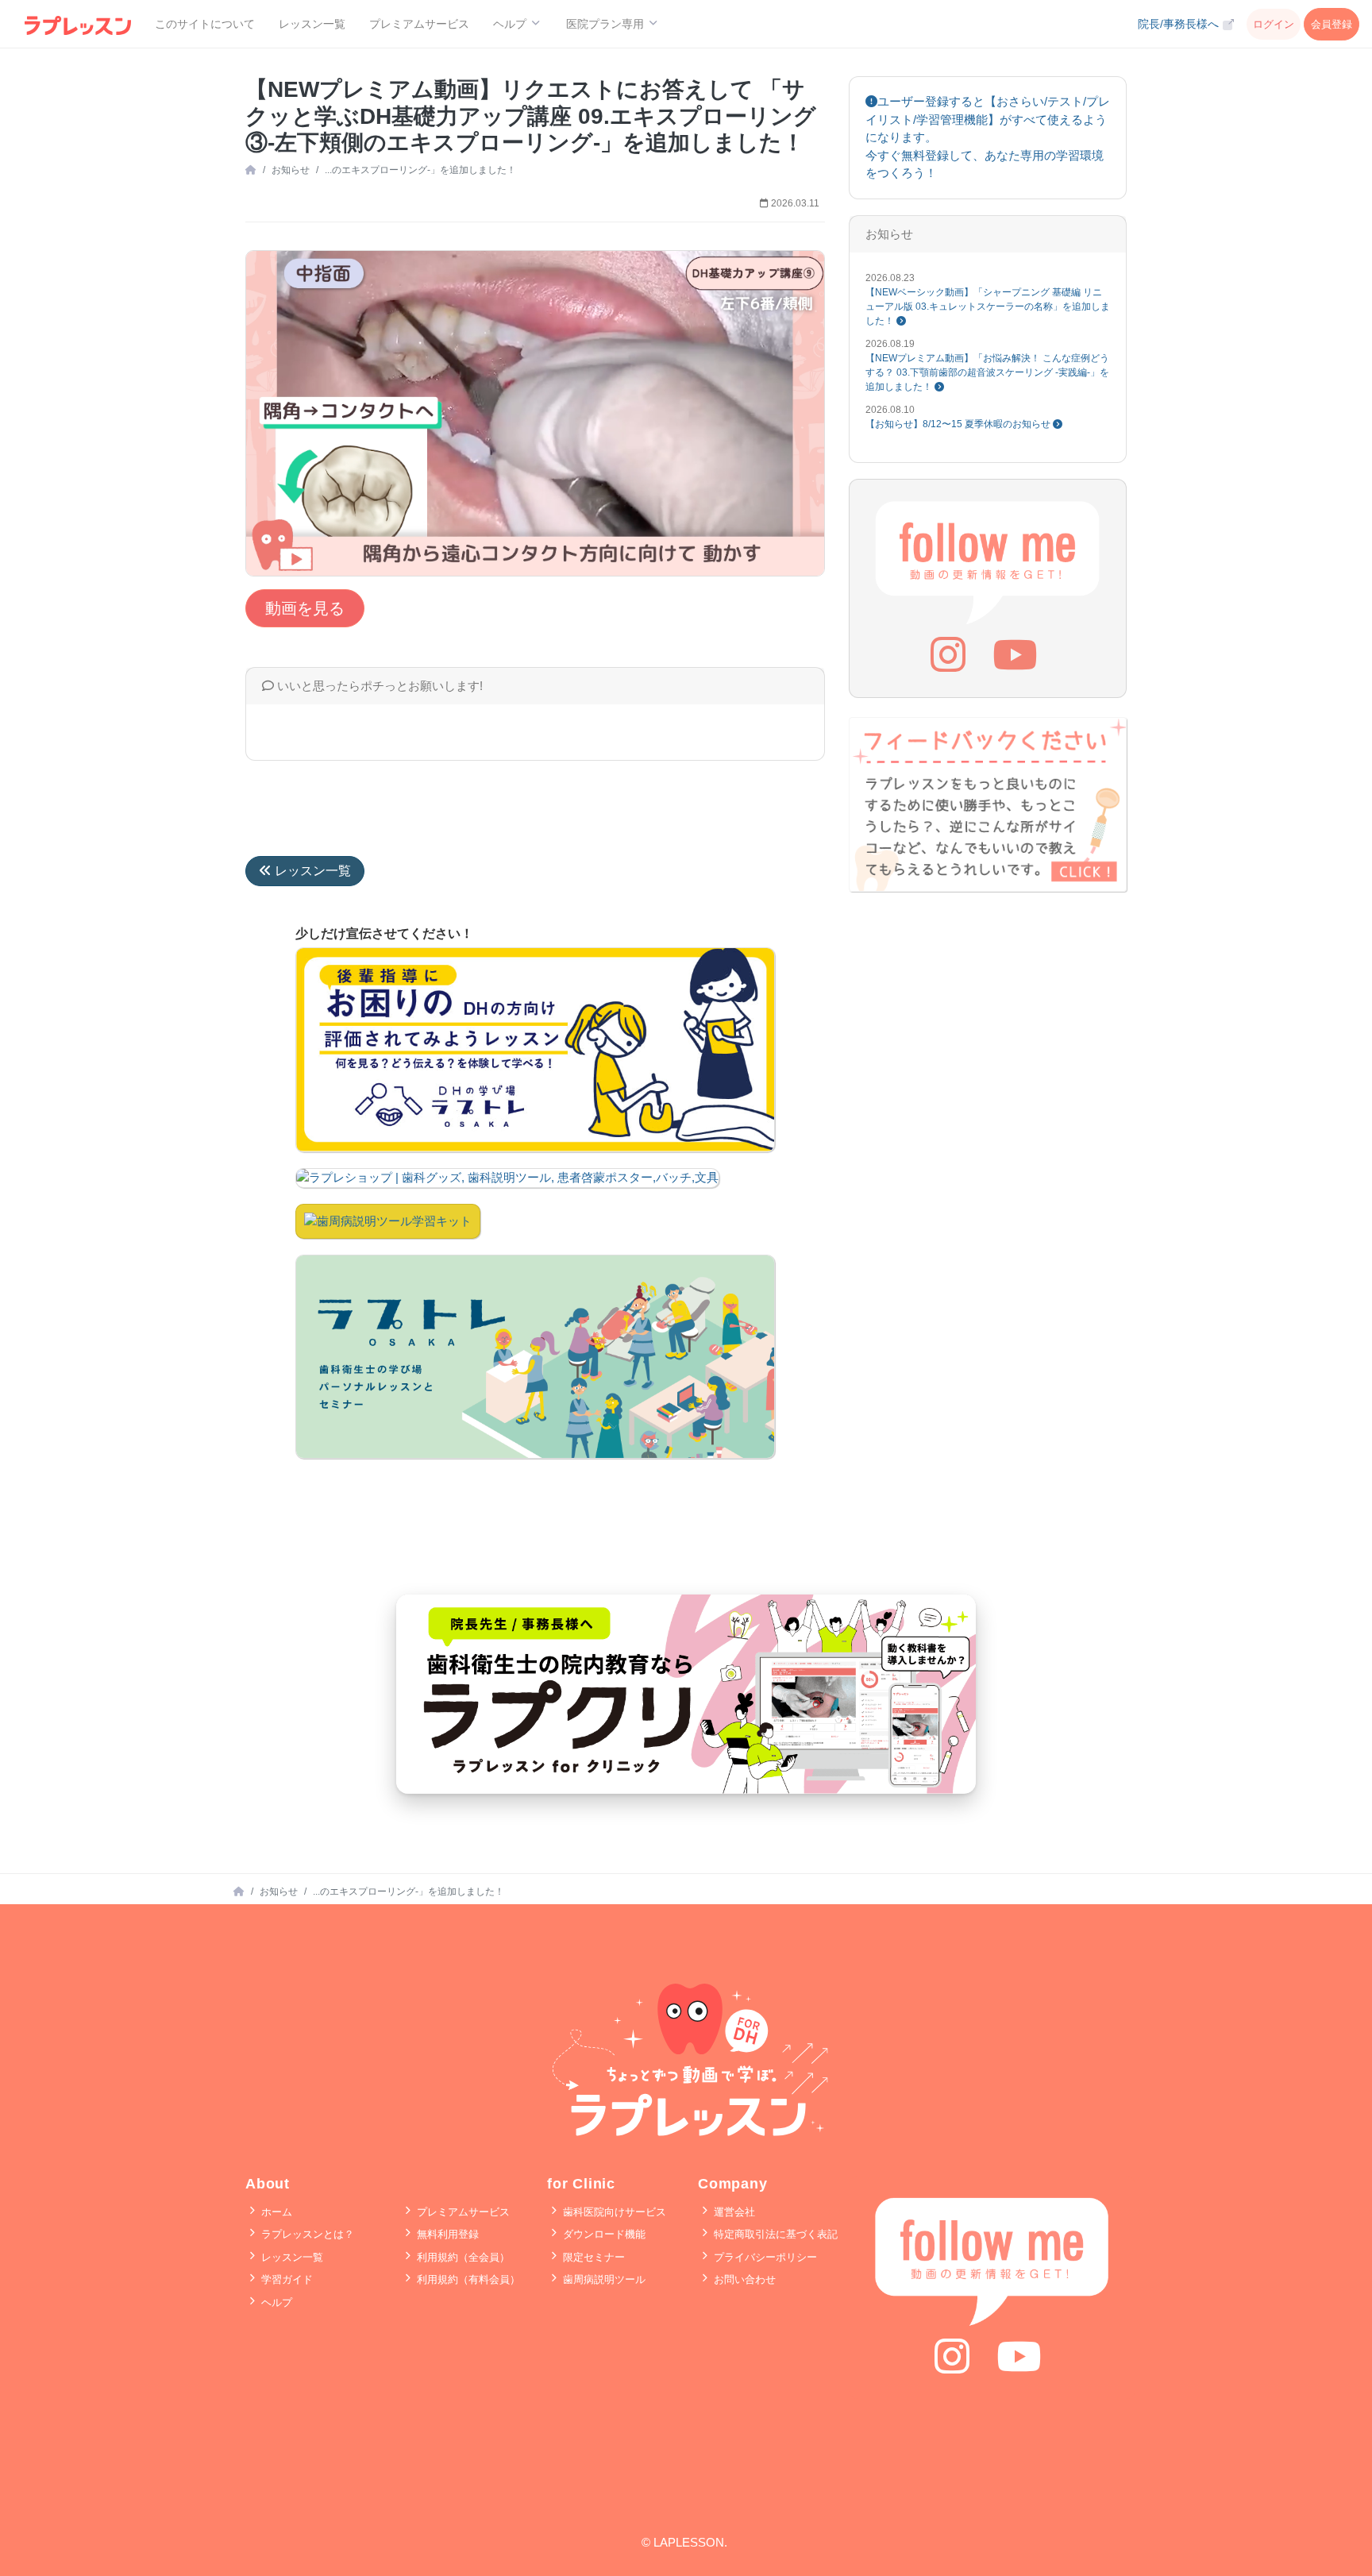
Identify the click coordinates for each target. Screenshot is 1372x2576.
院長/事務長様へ (1180, 24)
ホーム (275, 2212)
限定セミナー (592, 2257)
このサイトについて (205, 24)
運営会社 (733, 2212)
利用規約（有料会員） (467, 2279)
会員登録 (1332, 24)
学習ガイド (285, 2279)
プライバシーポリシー (764, 2257)
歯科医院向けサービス (613, 2212)
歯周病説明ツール (603, 2279)
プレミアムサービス (419, 24)
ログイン (1274, 24)
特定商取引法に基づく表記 (774, 2234)
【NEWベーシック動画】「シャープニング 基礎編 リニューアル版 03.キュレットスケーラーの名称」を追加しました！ (988, 307)
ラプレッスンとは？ (306, 2234)
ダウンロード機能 (603, 2234)
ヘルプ (275, 2302)
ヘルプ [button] (511, 24)
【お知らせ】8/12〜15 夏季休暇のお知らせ (959, 424)
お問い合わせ (743, 2279)
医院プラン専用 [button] (607, 24)
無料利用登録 (446, 2234)
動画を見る (305, 608)
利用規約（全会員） (462, 2257)
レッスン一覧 (312, 24)
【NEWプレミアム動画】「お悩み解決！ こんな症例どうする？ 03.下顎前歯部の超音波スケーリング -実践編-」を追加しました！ (987, 372)
